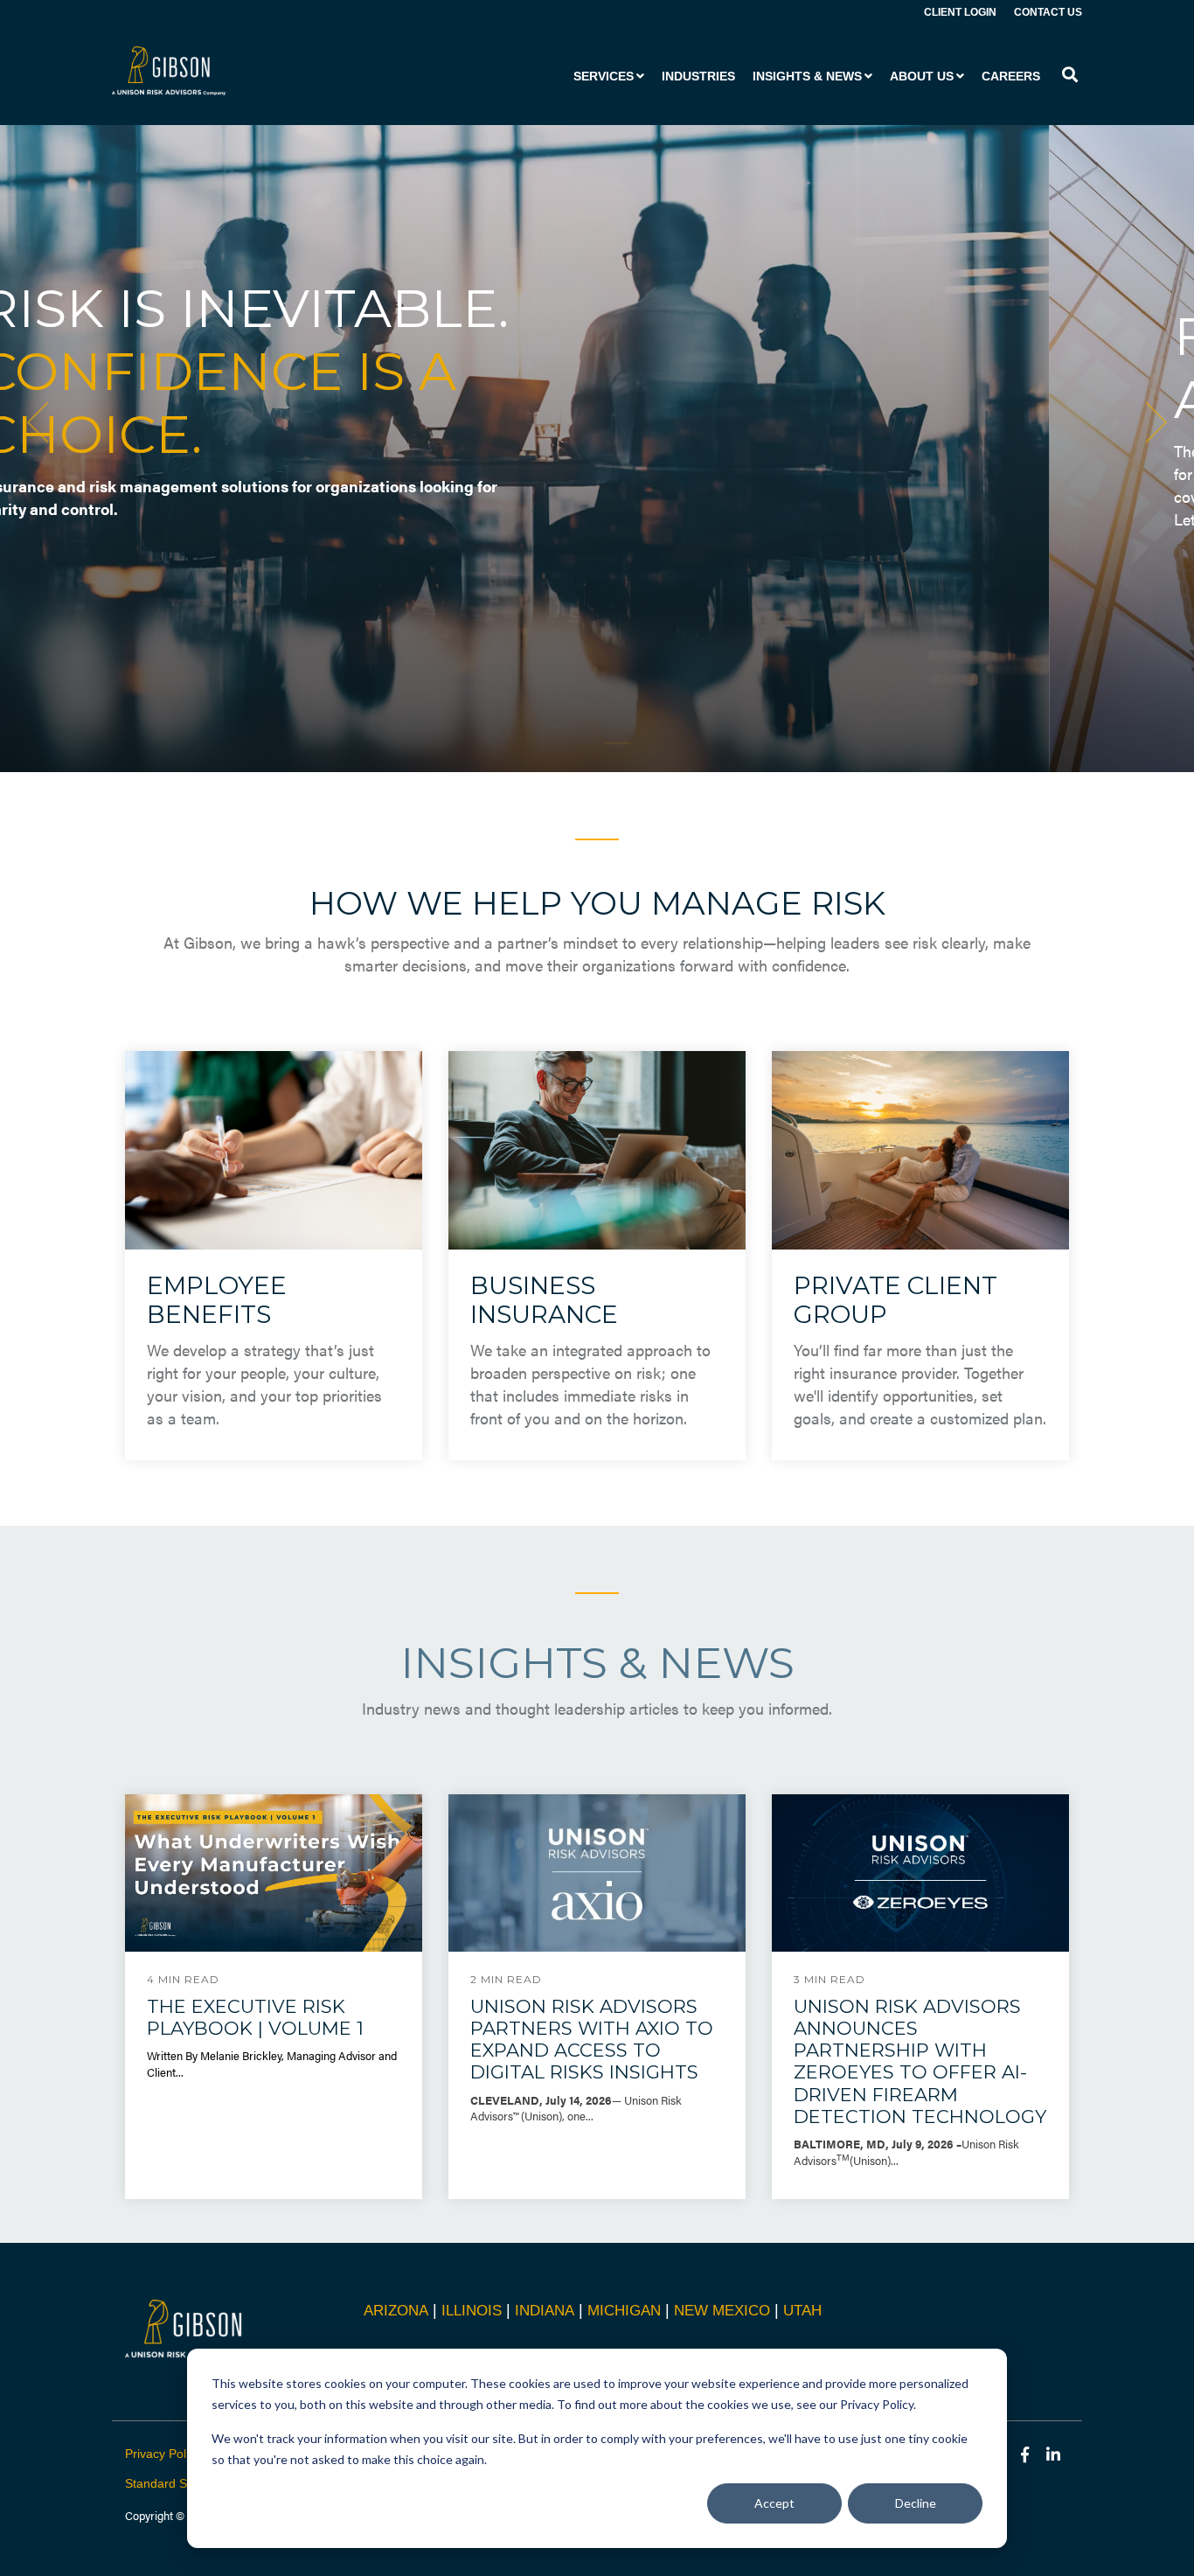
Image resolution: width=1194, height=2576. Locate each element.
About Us (922, 76)
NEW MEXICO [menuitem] (722, 2311)
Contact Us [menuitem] (1048, 12)
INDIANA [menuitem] (545, 2311)
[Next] (1150, 422)
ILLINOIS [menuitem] (472, 2311)
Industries (698, 76)
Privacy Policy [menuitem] (163, 2454)
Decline (916, 2503)
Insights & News (807, 76)
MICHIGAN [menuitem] (624, 2311)
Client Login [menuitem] (960, 12)
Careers (1011, 76)
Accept (774, 2503)
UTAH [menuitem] (802, 2311)
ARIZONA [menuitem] (396, 2311)
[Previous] (44, 422)
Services (604, 76)
